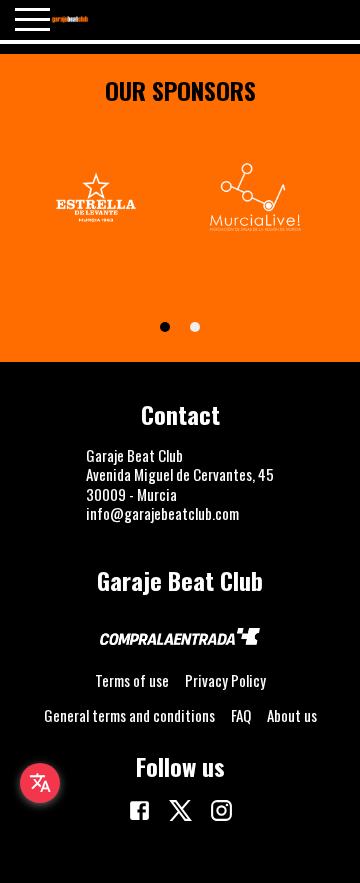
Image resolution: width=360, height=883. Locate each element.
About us (292, 715)
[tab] (165, 327)
